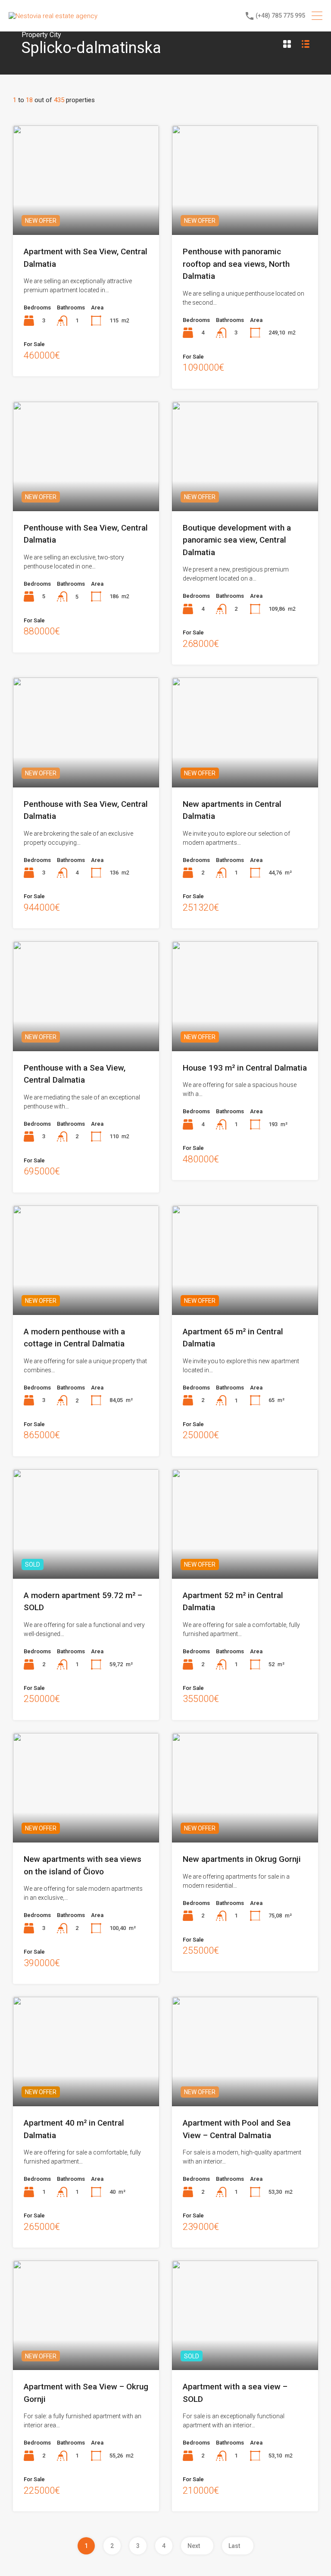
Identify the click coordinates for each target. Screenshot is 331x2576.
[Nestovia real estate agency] (53, 16)
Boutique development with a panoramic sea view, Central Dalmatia (237, 540)
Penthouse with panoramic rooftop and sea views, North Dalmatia (236, 264)
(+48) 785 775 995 (280, 16)
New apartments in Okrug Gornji (242, 1859)
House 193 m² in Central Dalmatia (245, 1068)
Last (234, 2546)
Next (194, 2546)
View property (86, 213)
